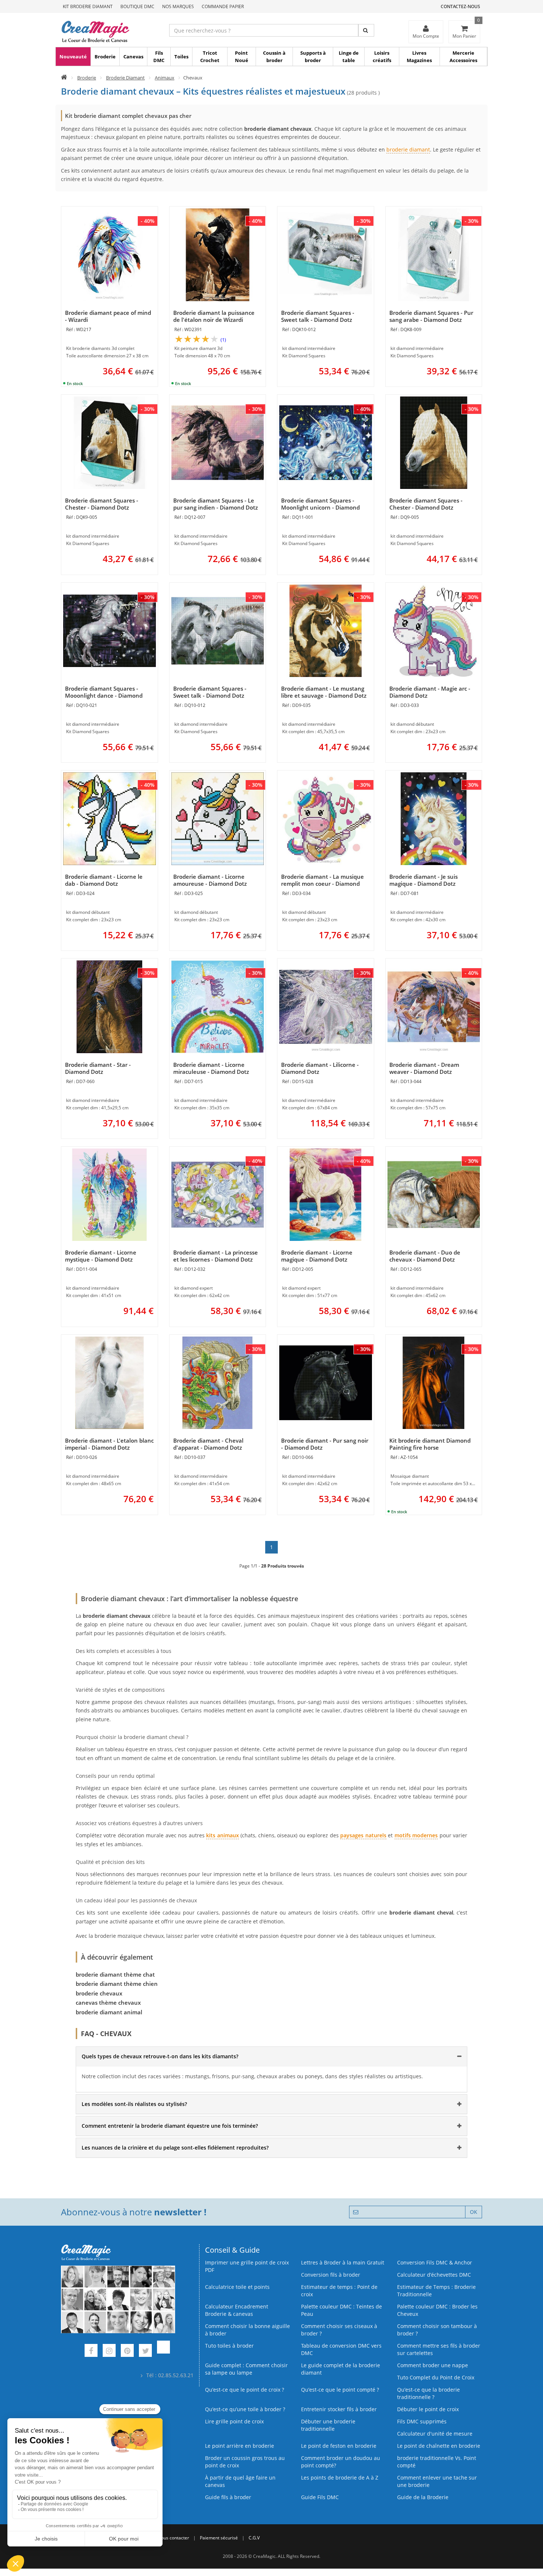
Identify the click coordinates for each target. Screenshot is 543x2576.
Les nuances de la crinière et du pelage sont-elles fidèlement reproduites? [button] (175, 2148)
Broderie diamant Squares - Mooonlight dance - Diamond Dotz (104, 695)
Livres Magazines (419, 57)
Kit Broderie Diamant (88, 6)
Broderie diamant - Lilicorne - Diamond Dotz (320, 1068)
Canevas (133, 57)
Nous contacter (173, 2538)
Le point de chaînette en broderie (439, 2446)
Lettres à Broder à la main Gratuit (343, 2262)
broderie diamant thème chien (117, 1984)
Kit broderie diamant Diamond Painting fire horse (430, 1444)
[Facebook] (91, 2352)
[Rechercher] (366, 30)
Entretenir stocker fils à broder (339, 2409)
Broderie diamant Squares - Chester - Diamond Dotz (102, 504)
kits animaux (222, 1835)
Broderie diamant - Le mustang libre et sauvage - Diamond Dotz (324, 692)
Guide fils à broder (228, 2497)
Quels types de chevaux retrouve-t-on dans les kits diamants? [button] (160, 2056)
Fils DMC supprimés (422, 2421)
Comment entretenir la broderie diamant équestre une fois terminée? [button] (170, 2126)
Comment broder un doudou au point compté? (341, 2462)
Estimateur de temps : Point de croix (339, 2291)
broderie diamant (408, 149)
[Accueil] (64, 78)
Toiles (181, 57)
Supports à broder (313, 57)
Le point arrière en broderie (240, 2446)
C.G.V (254, 2538)
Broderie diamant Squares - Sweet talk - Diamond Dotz (318, 316)
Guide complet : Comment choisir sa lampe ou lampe (246, 2369)
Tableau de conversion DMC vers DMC (341, 2349)
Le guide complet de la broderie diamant (341, 2369)
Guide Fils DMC (320, 2497)
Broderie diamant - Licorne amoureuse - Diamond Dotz (210, 880)
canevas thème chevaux (108, 2002)
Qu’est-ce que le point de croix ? (245, 2390)
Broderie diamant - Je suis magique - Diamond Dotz (424, 880)
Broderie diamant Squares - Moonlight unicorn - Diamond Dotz (320, 507)
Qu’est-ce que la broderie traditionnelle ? (428, 2393)
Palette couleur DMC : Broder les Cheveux (437, 2310)
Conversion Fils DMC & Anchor (435, 2262)
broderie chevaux (99, 1993)
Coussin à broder (274, 57)
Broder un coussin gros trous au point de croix (245, 2462)
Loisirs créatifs (382, 57)
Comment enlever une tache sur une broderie (437, 2481)
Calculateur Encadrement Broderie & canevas (237, 2310)
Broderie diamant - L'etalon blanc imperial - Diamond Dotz (109, 1444)
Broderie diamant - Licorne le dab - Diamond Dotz (104, 880)
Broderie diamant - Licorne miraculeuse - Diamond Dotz (211, 1068)
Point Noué (242, 57)
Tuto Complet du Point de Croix (436, 2377)
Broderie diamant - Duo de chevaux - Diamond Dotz (425, 1256)
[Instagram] (109, 2352)
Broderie (105, 57)
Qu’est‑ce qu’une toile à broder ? (245, 2409)
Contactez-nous (460, 6)
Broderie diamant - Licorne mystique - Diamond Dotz (101, 1256)
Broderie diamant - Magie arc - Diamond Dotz (430, 692)
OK (474, 2212)
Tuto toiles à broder (229, 2346)
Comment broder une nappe (433, 2365)
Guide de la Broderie (423, 2497)
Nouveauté (73, 57)
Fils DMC (159, 57)
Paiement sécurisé (219, 2538)
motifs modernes (416, 1835)
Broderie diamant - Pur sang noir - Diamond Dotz (325, 1444)
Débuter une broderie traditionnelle (328, 2425)
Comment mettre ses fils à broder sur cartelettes (439, 2349)
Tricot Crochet (210, 57)
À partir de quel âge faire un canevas (240, 2481)
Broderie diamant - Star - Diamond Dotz (98, 1068)
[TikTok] (163, 2352)
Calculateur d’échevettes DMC (434, 2275)
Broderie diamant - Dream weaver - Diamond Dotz (424, 1068)
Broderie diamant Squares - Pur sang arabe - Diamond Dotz (431, 316)
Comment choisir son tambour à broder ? (437, 2330)
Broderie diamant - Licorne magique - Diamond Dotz (317, 1256)
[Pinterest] (127, 2352)
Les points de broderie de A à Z (340, 2478)
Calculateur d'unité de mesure (435, 2434)
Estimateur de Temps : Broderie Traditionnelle (436, 2291)
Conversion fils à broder (331, 2275)
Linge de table (349, 57)
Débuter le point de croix (428, 2409)
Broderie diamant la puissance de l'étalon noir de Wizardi (214, 316)
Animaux (165, 78)
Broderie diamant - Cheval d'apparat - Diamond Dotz (208, 1444)
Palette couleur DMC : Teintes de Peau (341, 2310)
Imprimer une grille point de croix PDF (247, 2266)
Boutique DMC (137, 6)
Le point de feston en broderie (339, 2446)
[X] (145, 2352)
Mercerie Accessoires (463, 57)
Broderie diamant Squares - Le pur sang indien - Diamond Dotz (216, 504)
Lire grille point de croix (234, 2421)
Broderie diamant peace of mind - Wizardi (108, 316)
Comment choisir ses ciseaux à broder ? (339, 2330)
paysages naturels (363, 1835)
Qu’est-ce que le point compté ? (340, 2390)
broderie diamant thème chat (115, 1974)
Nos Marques (178, 6)
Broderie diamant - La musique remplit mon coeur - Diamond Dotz (322, 884)
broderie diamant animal (109, 2012)
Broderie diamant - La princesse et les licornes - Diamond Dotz (216, 1256)
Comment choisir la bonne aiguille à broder (247, 2330)
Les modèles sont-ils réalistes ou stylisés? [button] (134, 2104)
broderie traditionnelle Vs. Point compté (437, 2462)
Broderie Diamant (125, 78)
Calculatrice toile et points (237, 2287)
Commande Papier (223, 6)
